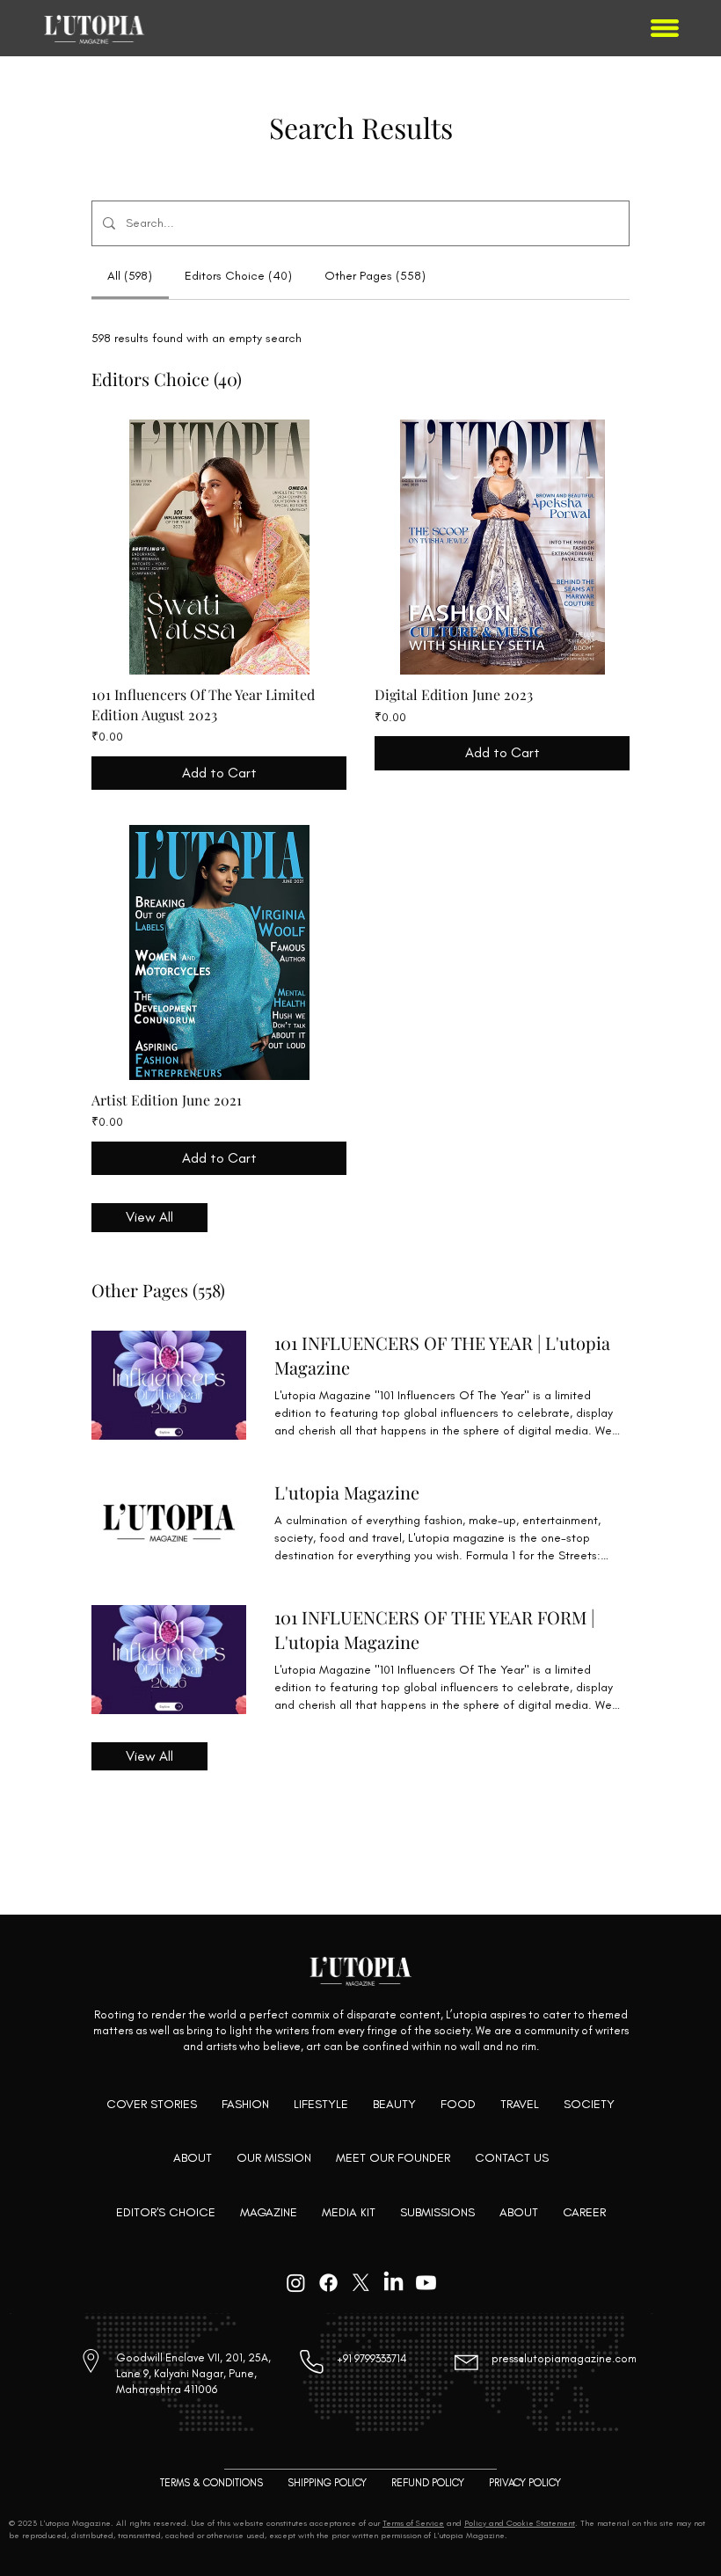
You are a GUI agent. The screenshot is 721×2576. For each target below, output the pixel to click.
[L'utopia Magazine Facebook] (328, 2283)
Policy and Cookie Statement (520, 2523)
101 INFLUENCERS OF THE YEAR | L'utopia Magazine (442, 1355)
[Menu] (666, 28)
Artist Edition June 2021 (167, 1100)
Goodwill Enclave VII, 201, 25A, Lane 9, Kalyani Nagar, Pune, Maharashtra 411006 (193, 2373)
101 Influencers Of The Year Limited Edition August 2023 (203, 704)
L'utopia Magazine (347, 1492)
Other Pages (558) (158, 1290)
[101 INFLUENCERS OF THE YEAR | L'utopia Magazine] (169, 1385)
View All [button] (149, 1217)
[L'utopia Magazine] (169, 1522)
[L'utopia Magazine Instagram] (296, 2283)
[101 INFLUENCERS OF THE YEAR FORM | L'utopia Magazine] (169, 1660)
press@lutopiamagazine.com (564, 2358)
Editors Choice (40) (167, 379)
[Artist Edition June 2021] (219, 952)
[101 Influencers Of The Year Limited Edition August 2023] (219, 547)
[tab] (130, 276)
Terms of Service (413, 2523)
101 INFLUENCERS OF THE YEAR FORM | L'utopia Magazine (434, 1629)
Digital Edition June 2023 (454, 694)
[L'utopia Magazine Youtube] (426, 2283)
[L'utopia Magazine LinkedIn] (393, 2283)
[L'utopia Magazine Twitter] (361, 2283)
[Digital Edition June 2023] (502, 547)
